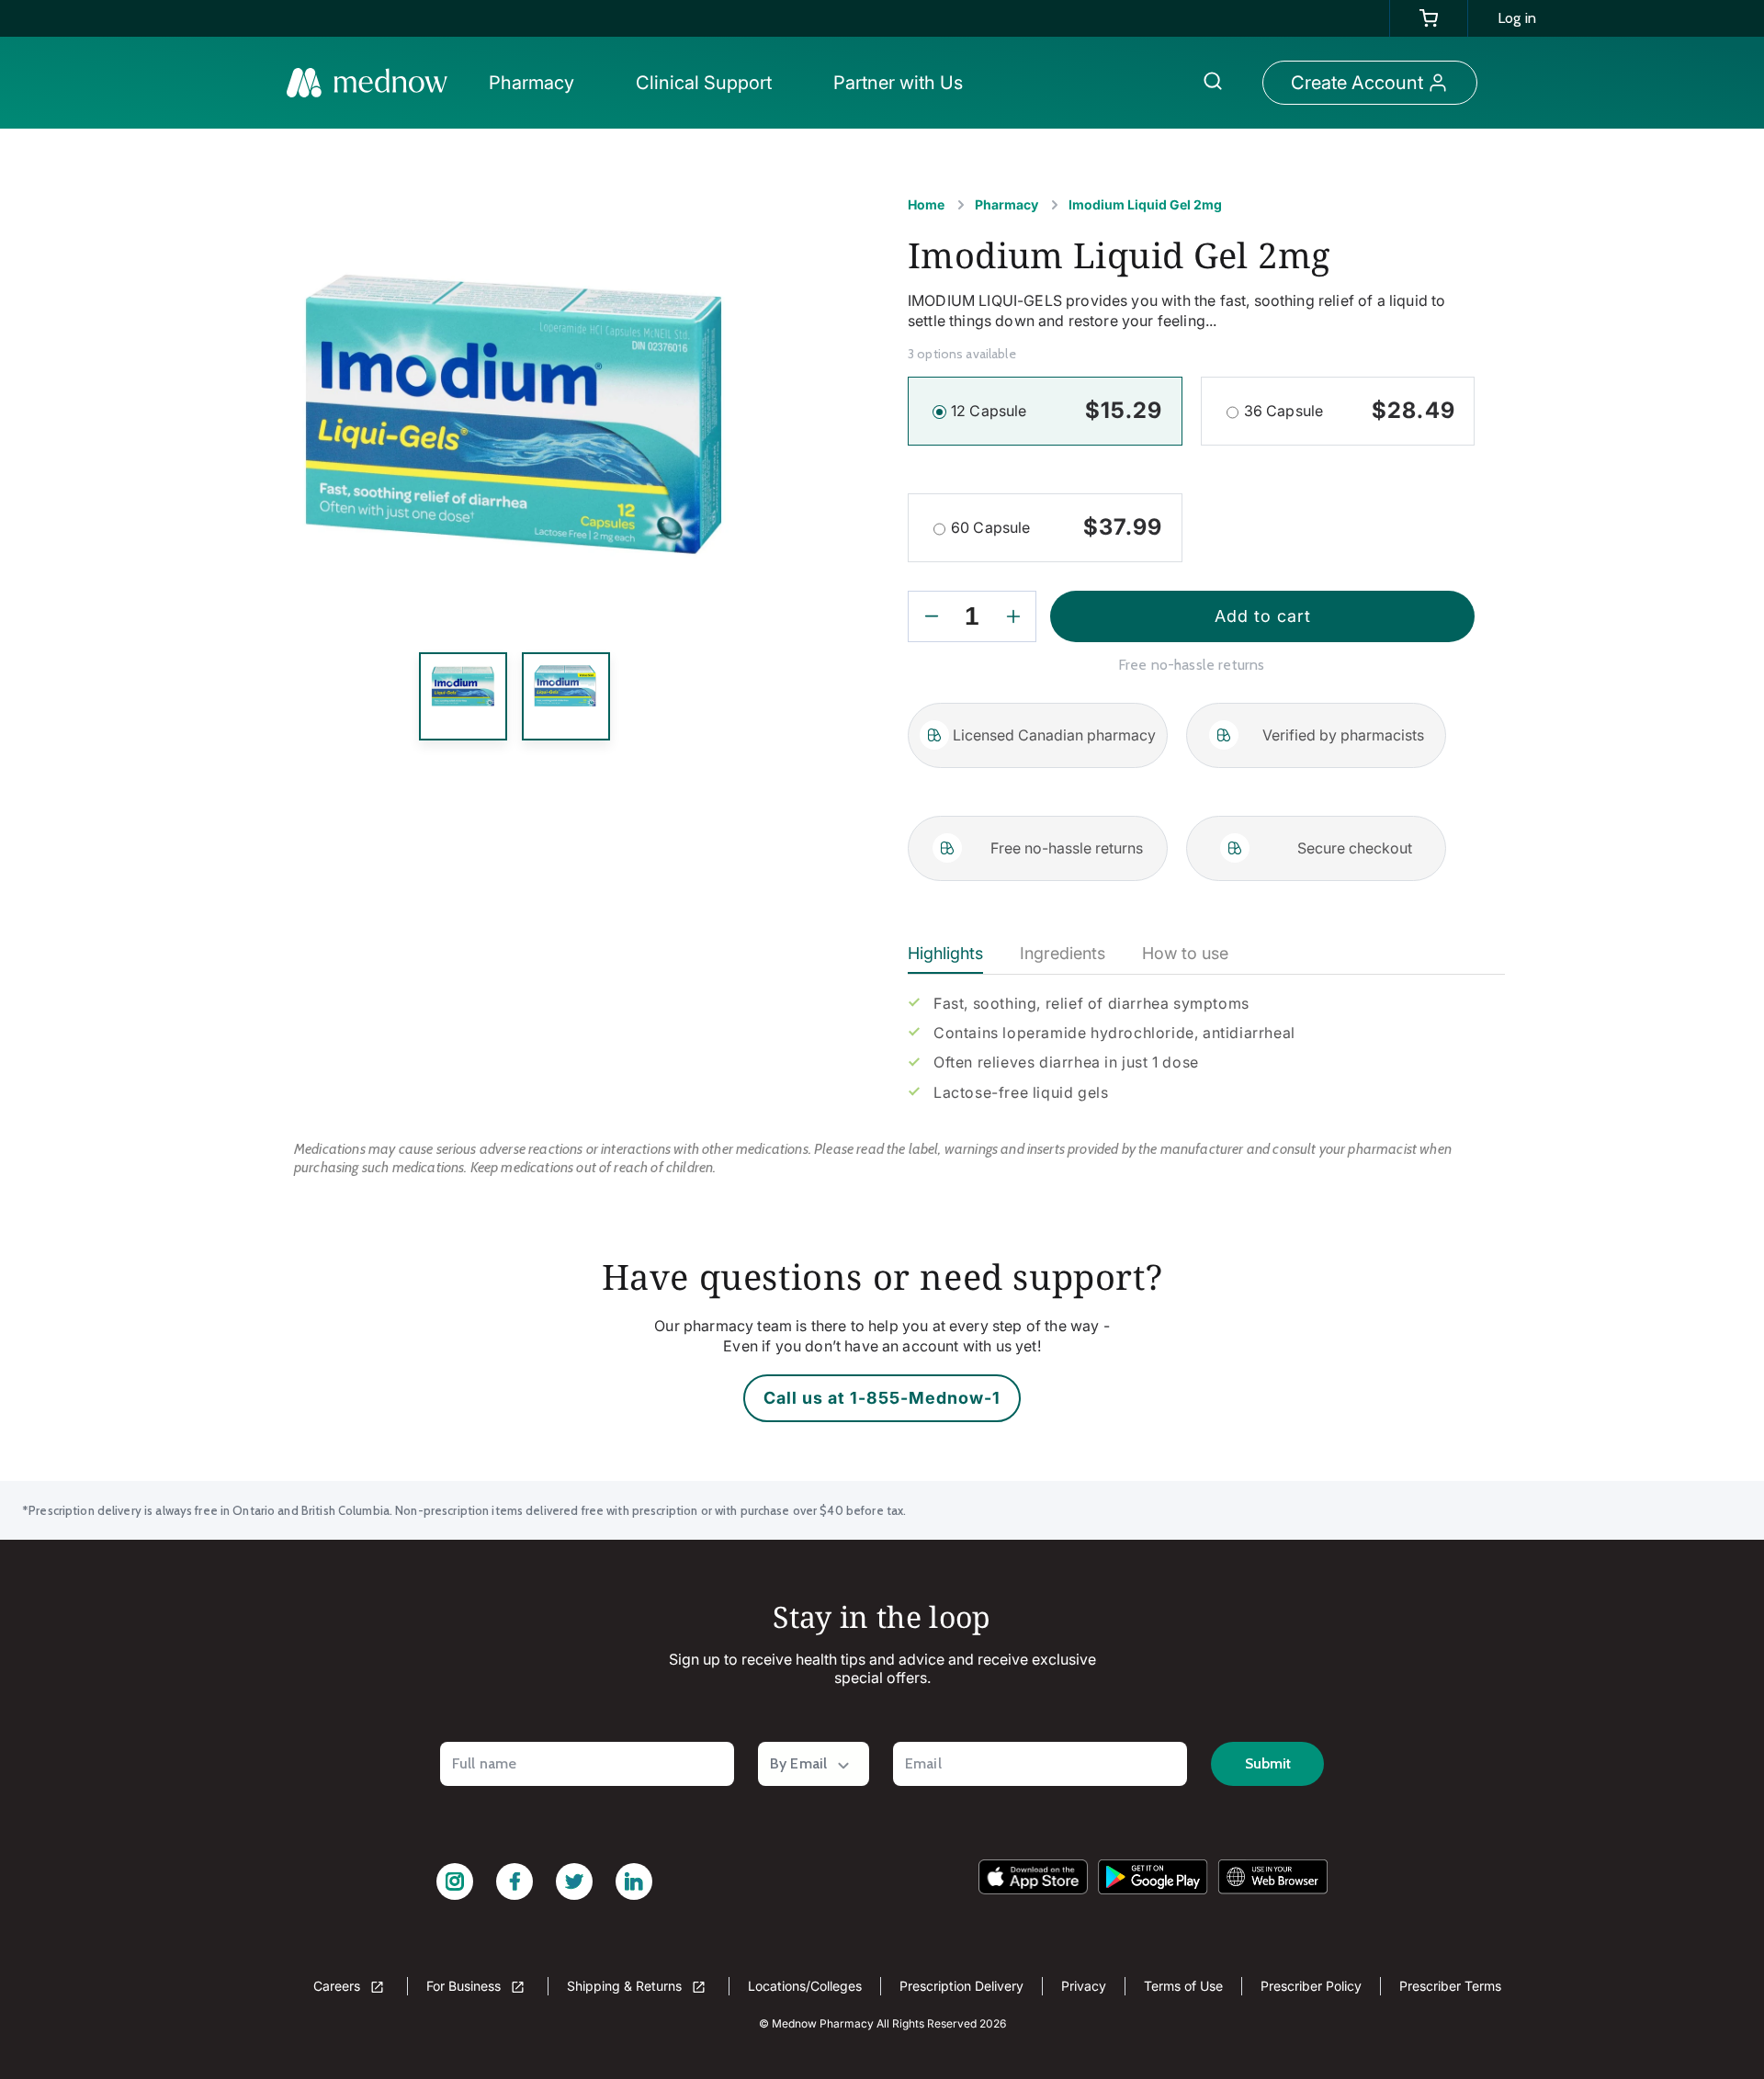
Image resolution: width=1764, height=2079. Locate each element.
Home (926, 204)
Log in (1517, 18)
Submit (1268, 1763)
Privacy (1084, 1986)
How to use (1185, 953)
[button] (537, 83)
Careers (339, 1986)
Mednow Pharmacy (823, 2023)
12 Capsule (989, 411)
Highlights (945, 953)
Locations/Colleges (805, 1986)
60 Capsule (991, 527)
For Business (465, 1986)
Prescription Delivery (961, 1986)
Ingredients (1063, 953)
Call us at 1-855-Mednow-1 (882, 1398)
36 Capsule (1284, 411)
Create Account (1357, 83)
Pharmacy (1006, 204)
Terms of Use (1183, 1986)
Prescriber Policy (1311, 1986)
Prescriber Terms (1450, 1986)
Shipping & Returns (626, 1986)
